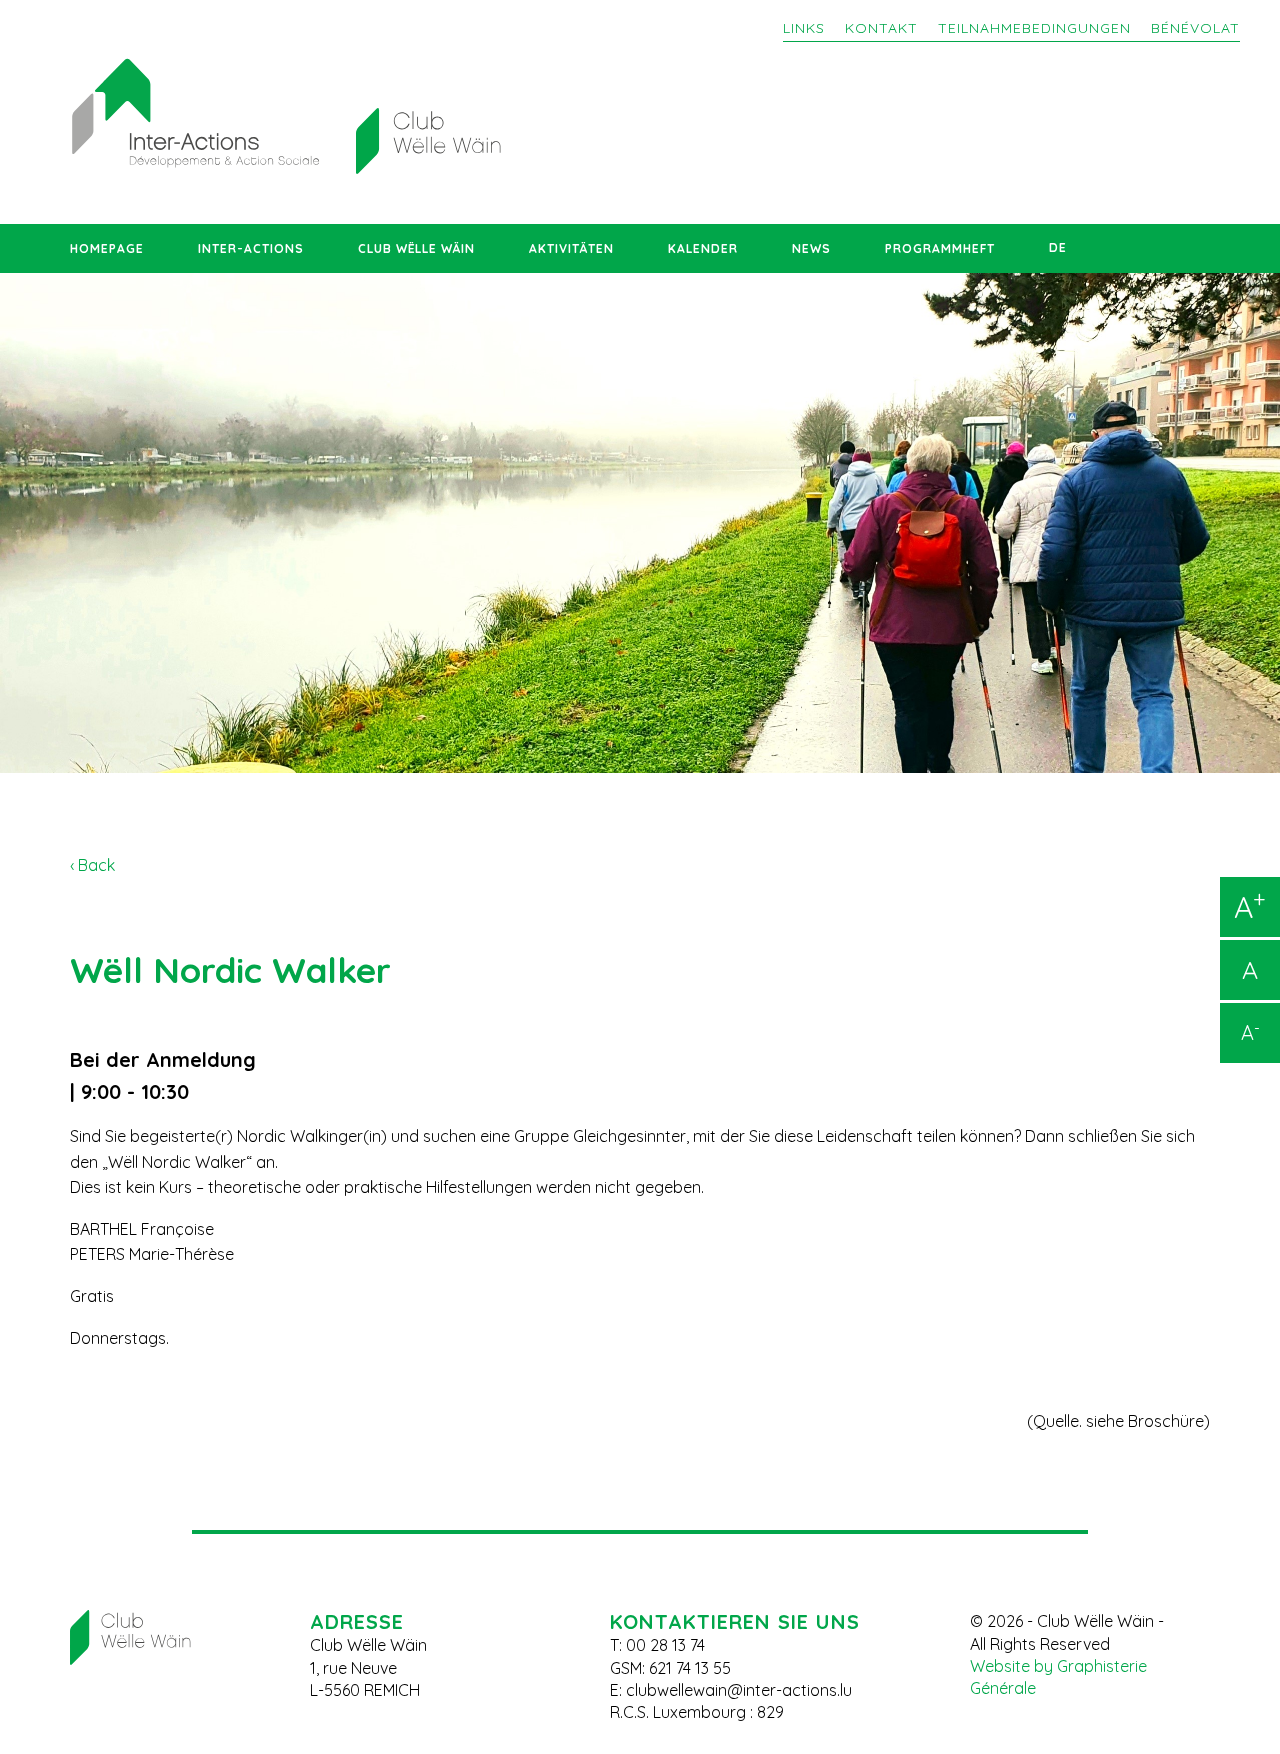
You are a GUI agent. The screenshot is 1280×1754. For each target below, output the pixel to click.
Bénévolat (1195, 28)
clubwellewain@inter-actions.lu (739, 1690)
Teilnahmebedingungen (1034, 28)
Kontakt (881, 28)
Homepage (107, 248)
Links (804, 28)
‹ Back (92, 865)
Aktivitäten (571, 248)
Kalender (703, 248)
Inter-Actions (251, 248)
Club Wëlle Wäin (416, 248)
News (811, 248)
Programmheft (940, 248)
